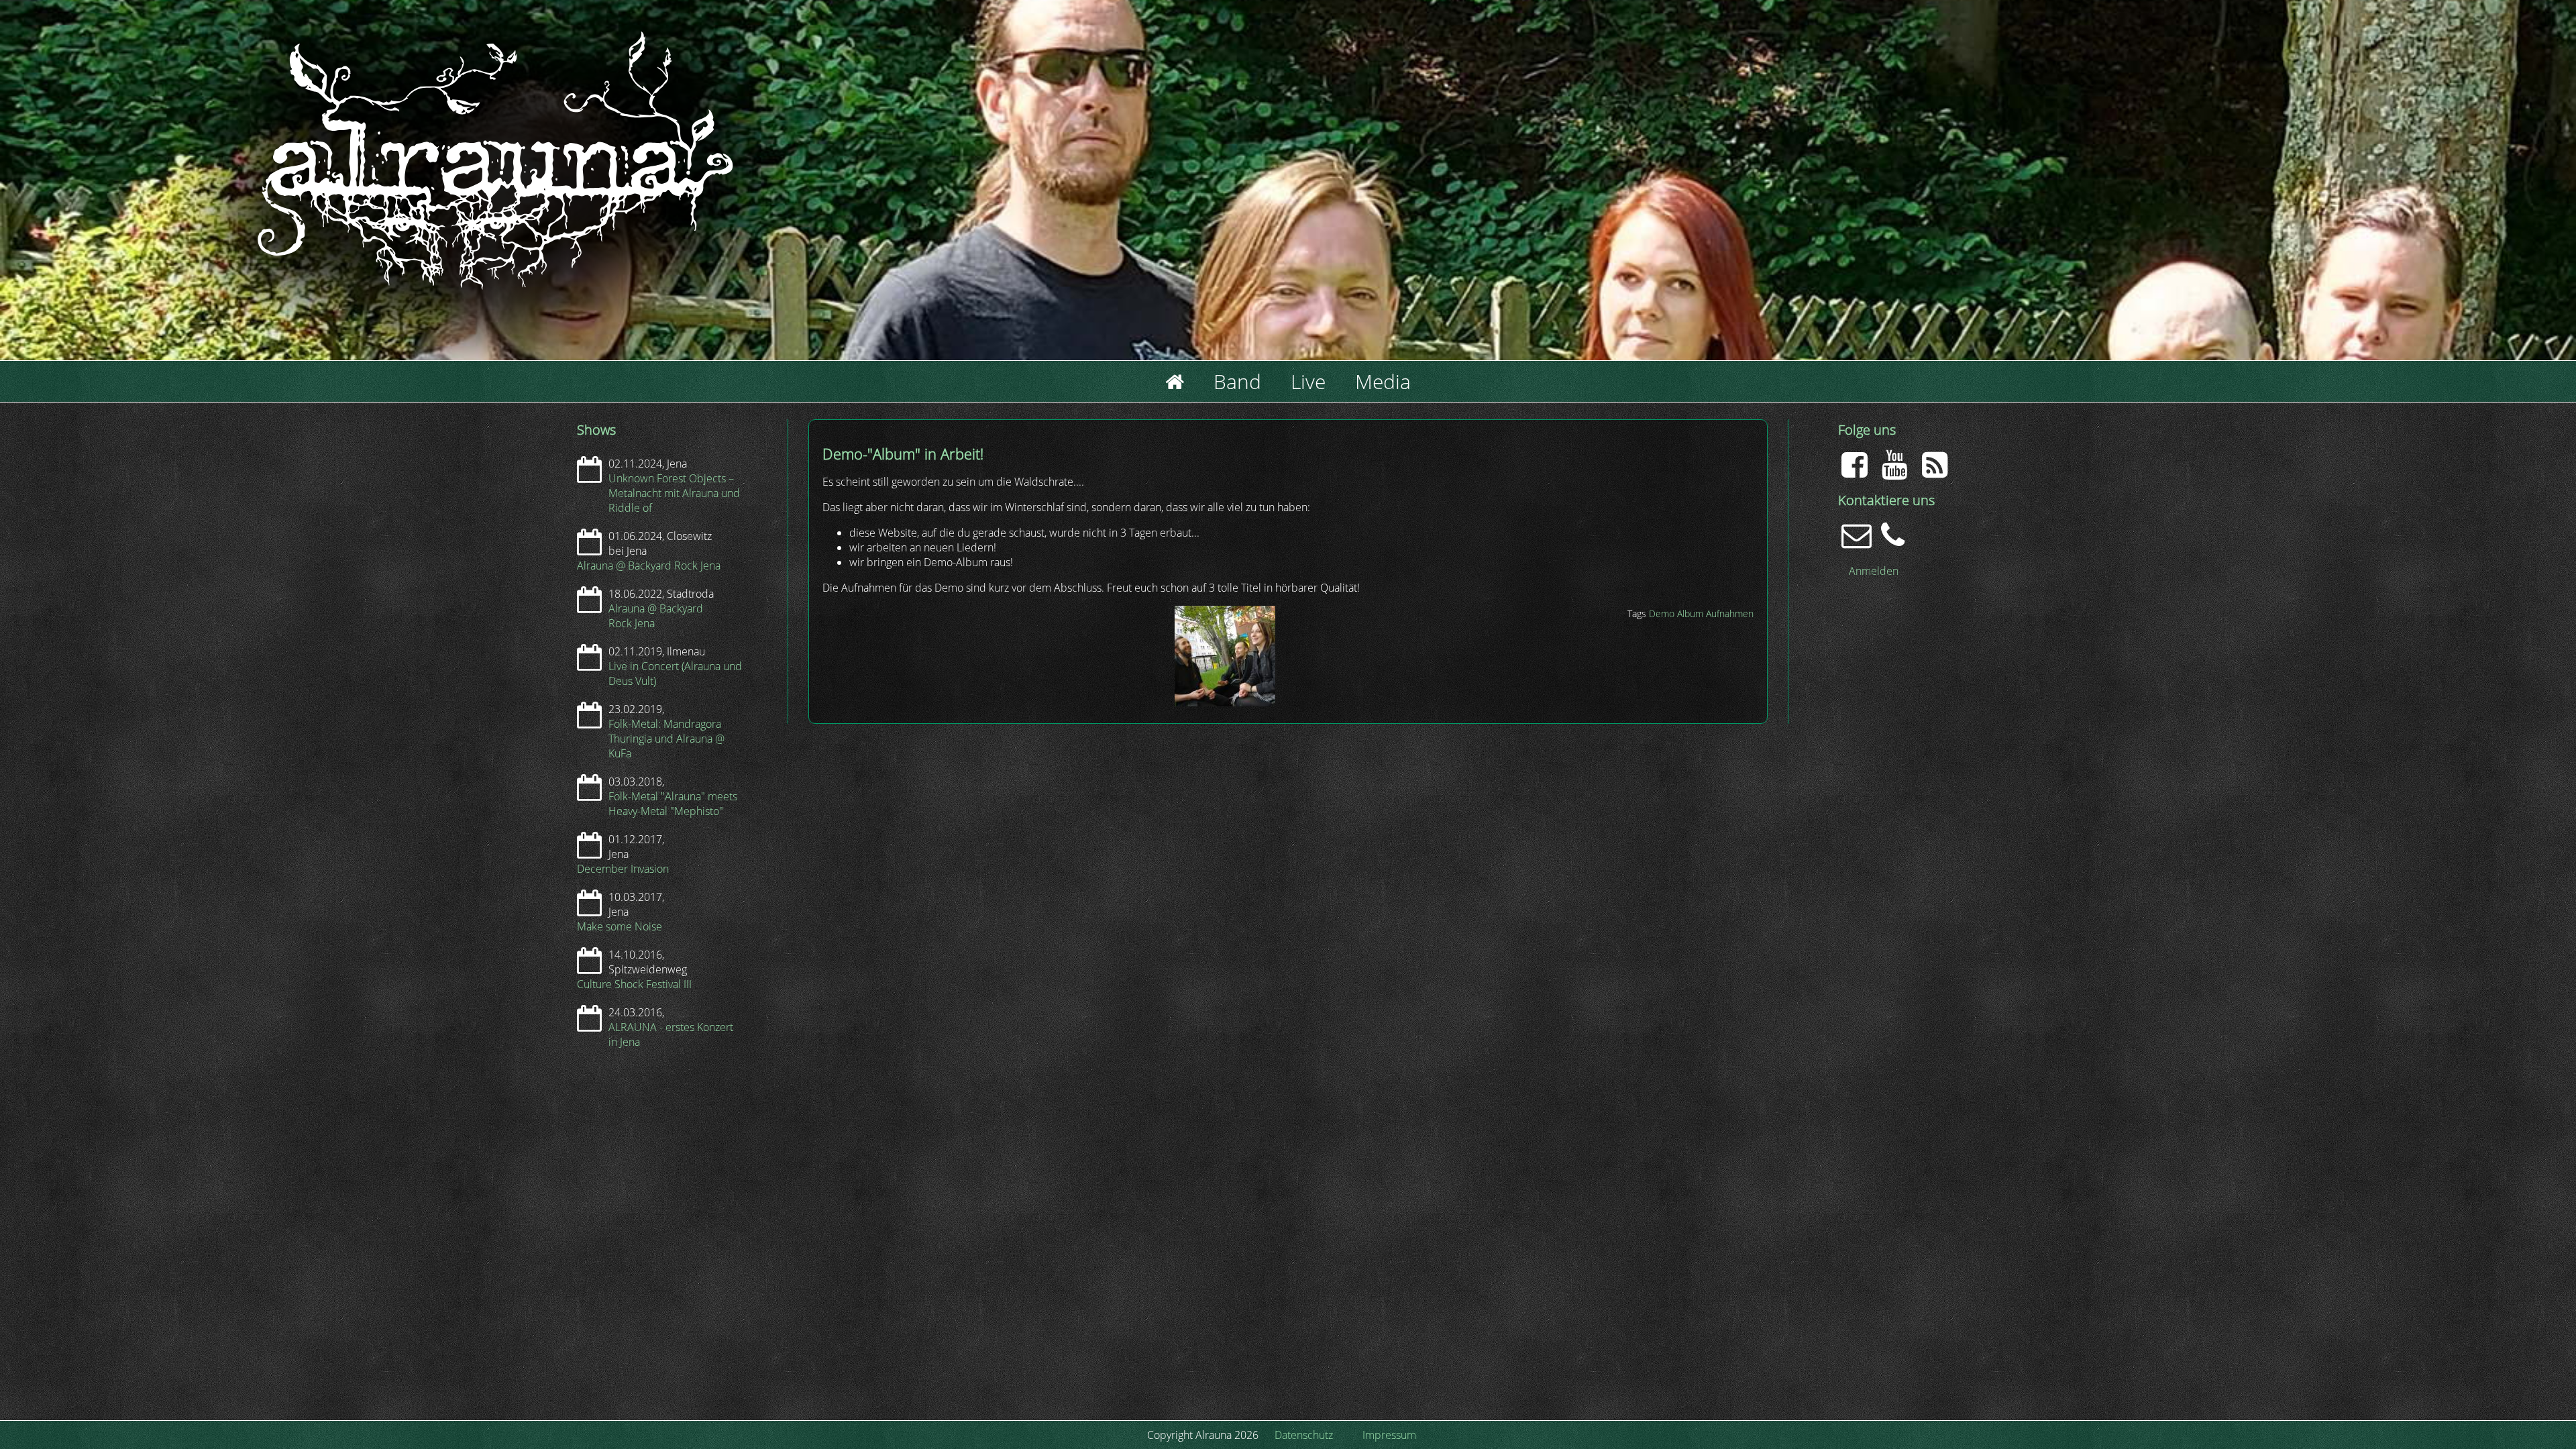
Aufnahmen (1730, 613)
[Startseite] (322, 417)
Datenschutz (1304, 1435)
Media (1383, 381)
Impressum (1389, 1435)
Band (1237, 381)
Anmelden (1874, 571)
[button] (1225, 702)
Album (1690, 613)
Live (1308, 381)
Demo (1662, 613)
